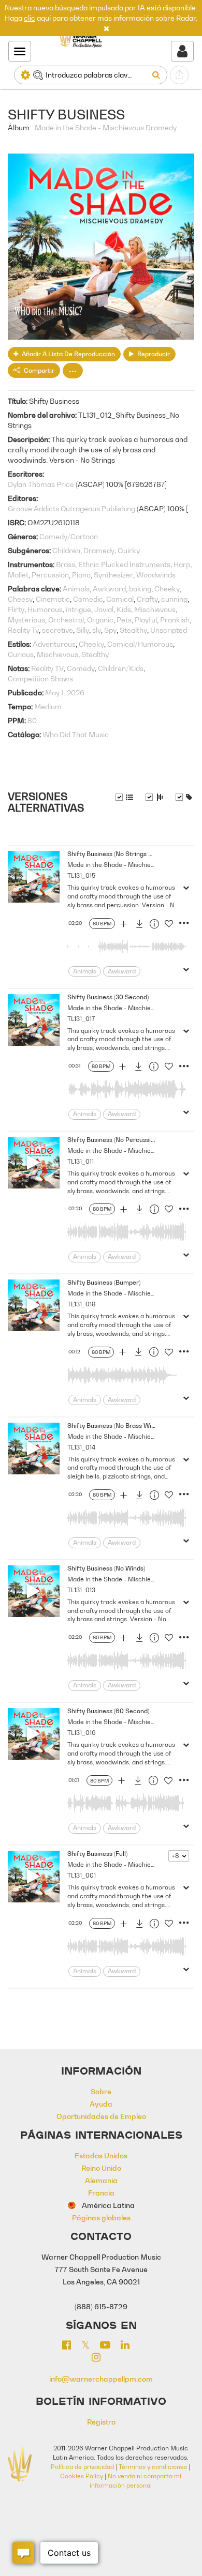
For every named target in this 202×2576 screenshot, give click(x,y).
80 (32, 720)
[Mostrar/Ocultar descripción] (124, 797)
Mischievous (155, 609)
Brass (66, 564)
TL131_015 (81, 875)
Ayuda (101, 2104)
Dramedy (99, 550)
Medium (48, 706)
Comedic (88, 599)
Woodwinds (156, 575)
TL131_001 (82, 1875)
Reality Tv (23, 630)
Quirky (129, 550)
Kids (124, 609)
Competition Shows (40, 679)
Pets (124, 620)
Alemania (101, 2180)
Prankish (175, 620)
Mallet (18, 575)
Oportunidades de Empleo (101, 2116)
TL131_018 (82, 1304)
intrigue (78, 609)
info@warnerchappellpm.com (101, 2379)
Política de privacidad (82, 2467)
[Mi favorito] (169, 926)
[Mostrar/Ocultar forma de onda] (154, 797)
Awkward (109, 589)
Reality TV (47, 668)
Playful (146, 620)
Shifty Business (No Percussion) (113, 1140)
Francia (101, 2193)
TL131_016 (82, 1733)
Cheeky (167, 589)
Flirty (16, 609)
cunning (174, 599)
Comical (120, 599)
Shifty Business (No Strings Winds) (118, 854)
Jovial (104, 609)
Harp (182, 564)
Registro (101, 2422)
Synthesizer (113, 575)
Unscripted (169, 630)
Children (66, 550)
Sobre (101, 2091)
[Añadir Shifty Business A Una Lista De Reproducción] (123, 925)
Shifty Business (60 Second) (108, 1711)
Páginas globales (101, 2217)
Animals (76, 589)
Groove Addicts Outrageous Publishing (71, 508)
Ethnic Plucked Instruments (124, 564)
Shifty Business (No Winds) (106, 1568)
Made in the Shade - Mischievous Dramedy (106, 127)
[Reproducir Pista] (34, 877)
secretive (57, 630)
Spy (110, 630)
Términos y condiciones (153, 2467)
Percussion (50, 575)
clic (30, 18)
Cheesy (20, 599)
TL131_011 (81, 1161)
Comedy (81, 668)
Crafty (147, 599)
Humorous (45, 609)
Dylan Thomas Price (41, 484)
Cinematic (53, 599)
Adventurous (54, 644)
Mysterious (26, 620)
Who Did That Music (76, 734)
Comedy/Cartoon (69, 536)
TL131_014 (81, 1447)
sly (97, 630)
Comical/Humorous (140, 644)
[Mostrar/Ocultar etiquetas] (184, 797)
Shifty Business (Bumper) (104, 1282)
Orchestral (66, 620)
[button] (106, 28)
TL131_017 (81, 1019)
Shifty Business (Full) (97, 1854)
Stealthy (133, 630)
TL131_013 (81, 1590)
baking (140, 589)
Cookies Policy (82, 2476)
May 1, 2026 (65, 692)
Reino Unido (101, 2168)
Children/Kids (121, 668)
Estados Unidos (101, 2155)
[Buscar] (158, 75)
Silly (83, 630)
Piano (81, 575)
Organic (100, 620)
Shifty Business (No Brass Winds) (115, 1426)
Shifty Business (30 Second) (108, 997)
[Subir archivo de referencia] (179, 75)
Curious (21, 654)
